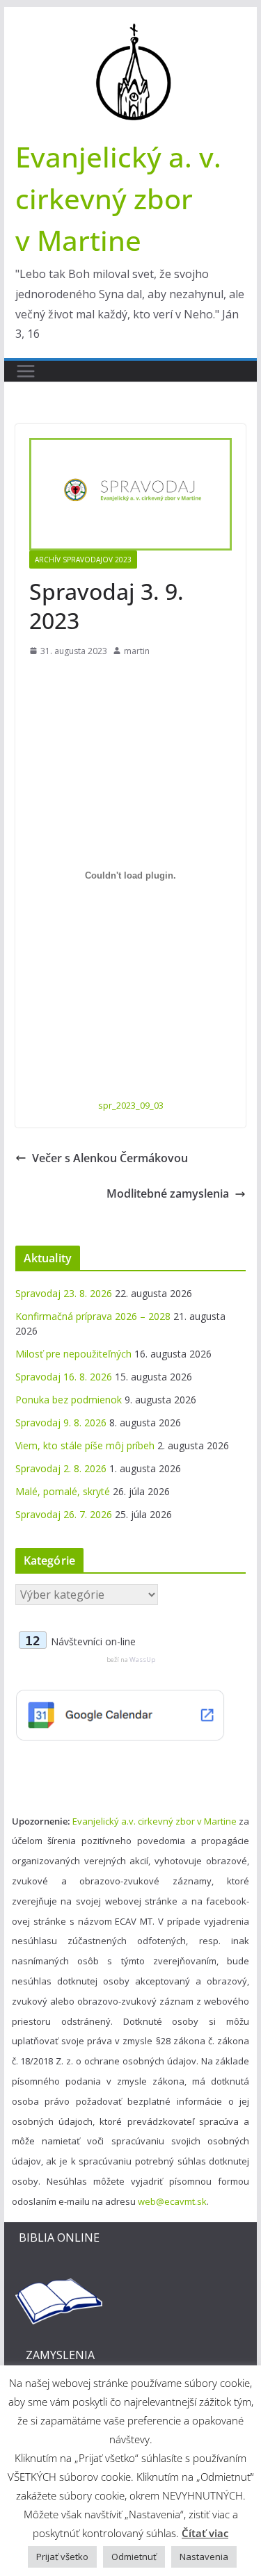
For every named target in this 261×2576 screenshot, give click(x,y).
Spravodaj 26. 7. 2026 (64, 1514)
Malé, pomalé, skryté (63, 1491)
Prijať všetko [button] (62, 2557)
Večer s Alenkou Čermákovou (110, 1158)
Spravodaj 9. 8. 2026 (61, 1422)
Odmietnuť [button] (134, 2557)
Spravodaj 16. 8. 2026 (64, 1377)
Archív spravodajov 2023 (83, 560)
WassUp (142, 1660)
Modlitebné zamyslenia (168, 1193)
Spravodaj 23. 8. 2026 (64, 1293)
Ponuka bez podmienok (69, 1400)
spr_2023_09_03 (131, 1105)
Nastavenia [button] (204, 2557)
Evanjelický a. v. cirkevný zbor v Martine (118, 198)
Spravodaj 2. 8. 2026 (61, 1468)
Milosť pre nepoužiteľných (73, 1354)
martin (137, 651)
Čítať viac (205, 2533)
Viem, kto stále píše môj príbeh (85, 1445)
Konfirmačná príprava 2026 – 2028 (93, 1316)
